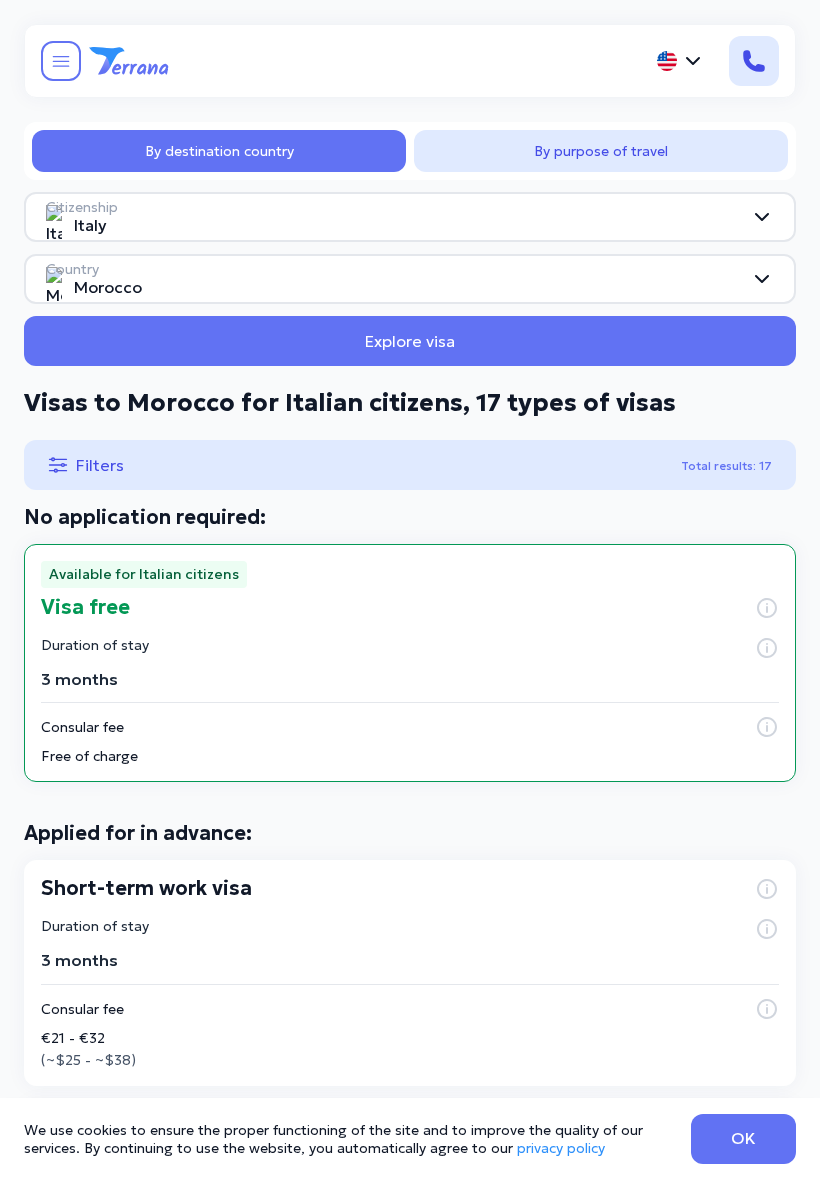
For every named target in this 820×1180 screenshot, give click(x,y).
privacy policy (561, 1148)
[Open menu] (61, 61)
